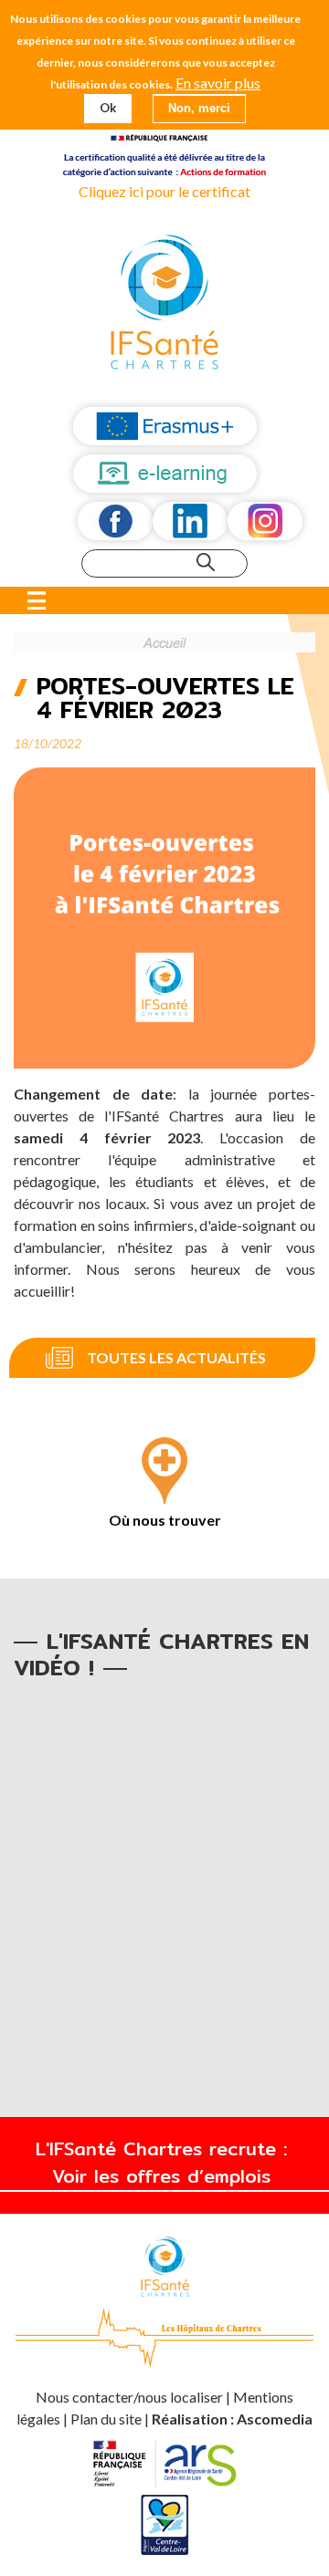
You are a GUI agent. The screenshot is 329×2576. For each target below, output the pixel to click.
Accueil (164, 642)
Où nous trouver (165, 1520)
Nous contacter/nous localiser (131, 2397)
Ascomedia (275, 2419)
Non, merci (199, 108)
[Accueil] (164, 304)
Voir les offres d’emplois (165, 2176)
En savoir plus (218, 83)
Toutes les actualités (176, 1357)
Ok (108, 108)
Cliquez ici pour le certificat (164, 191)
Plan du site (106, 2419)
